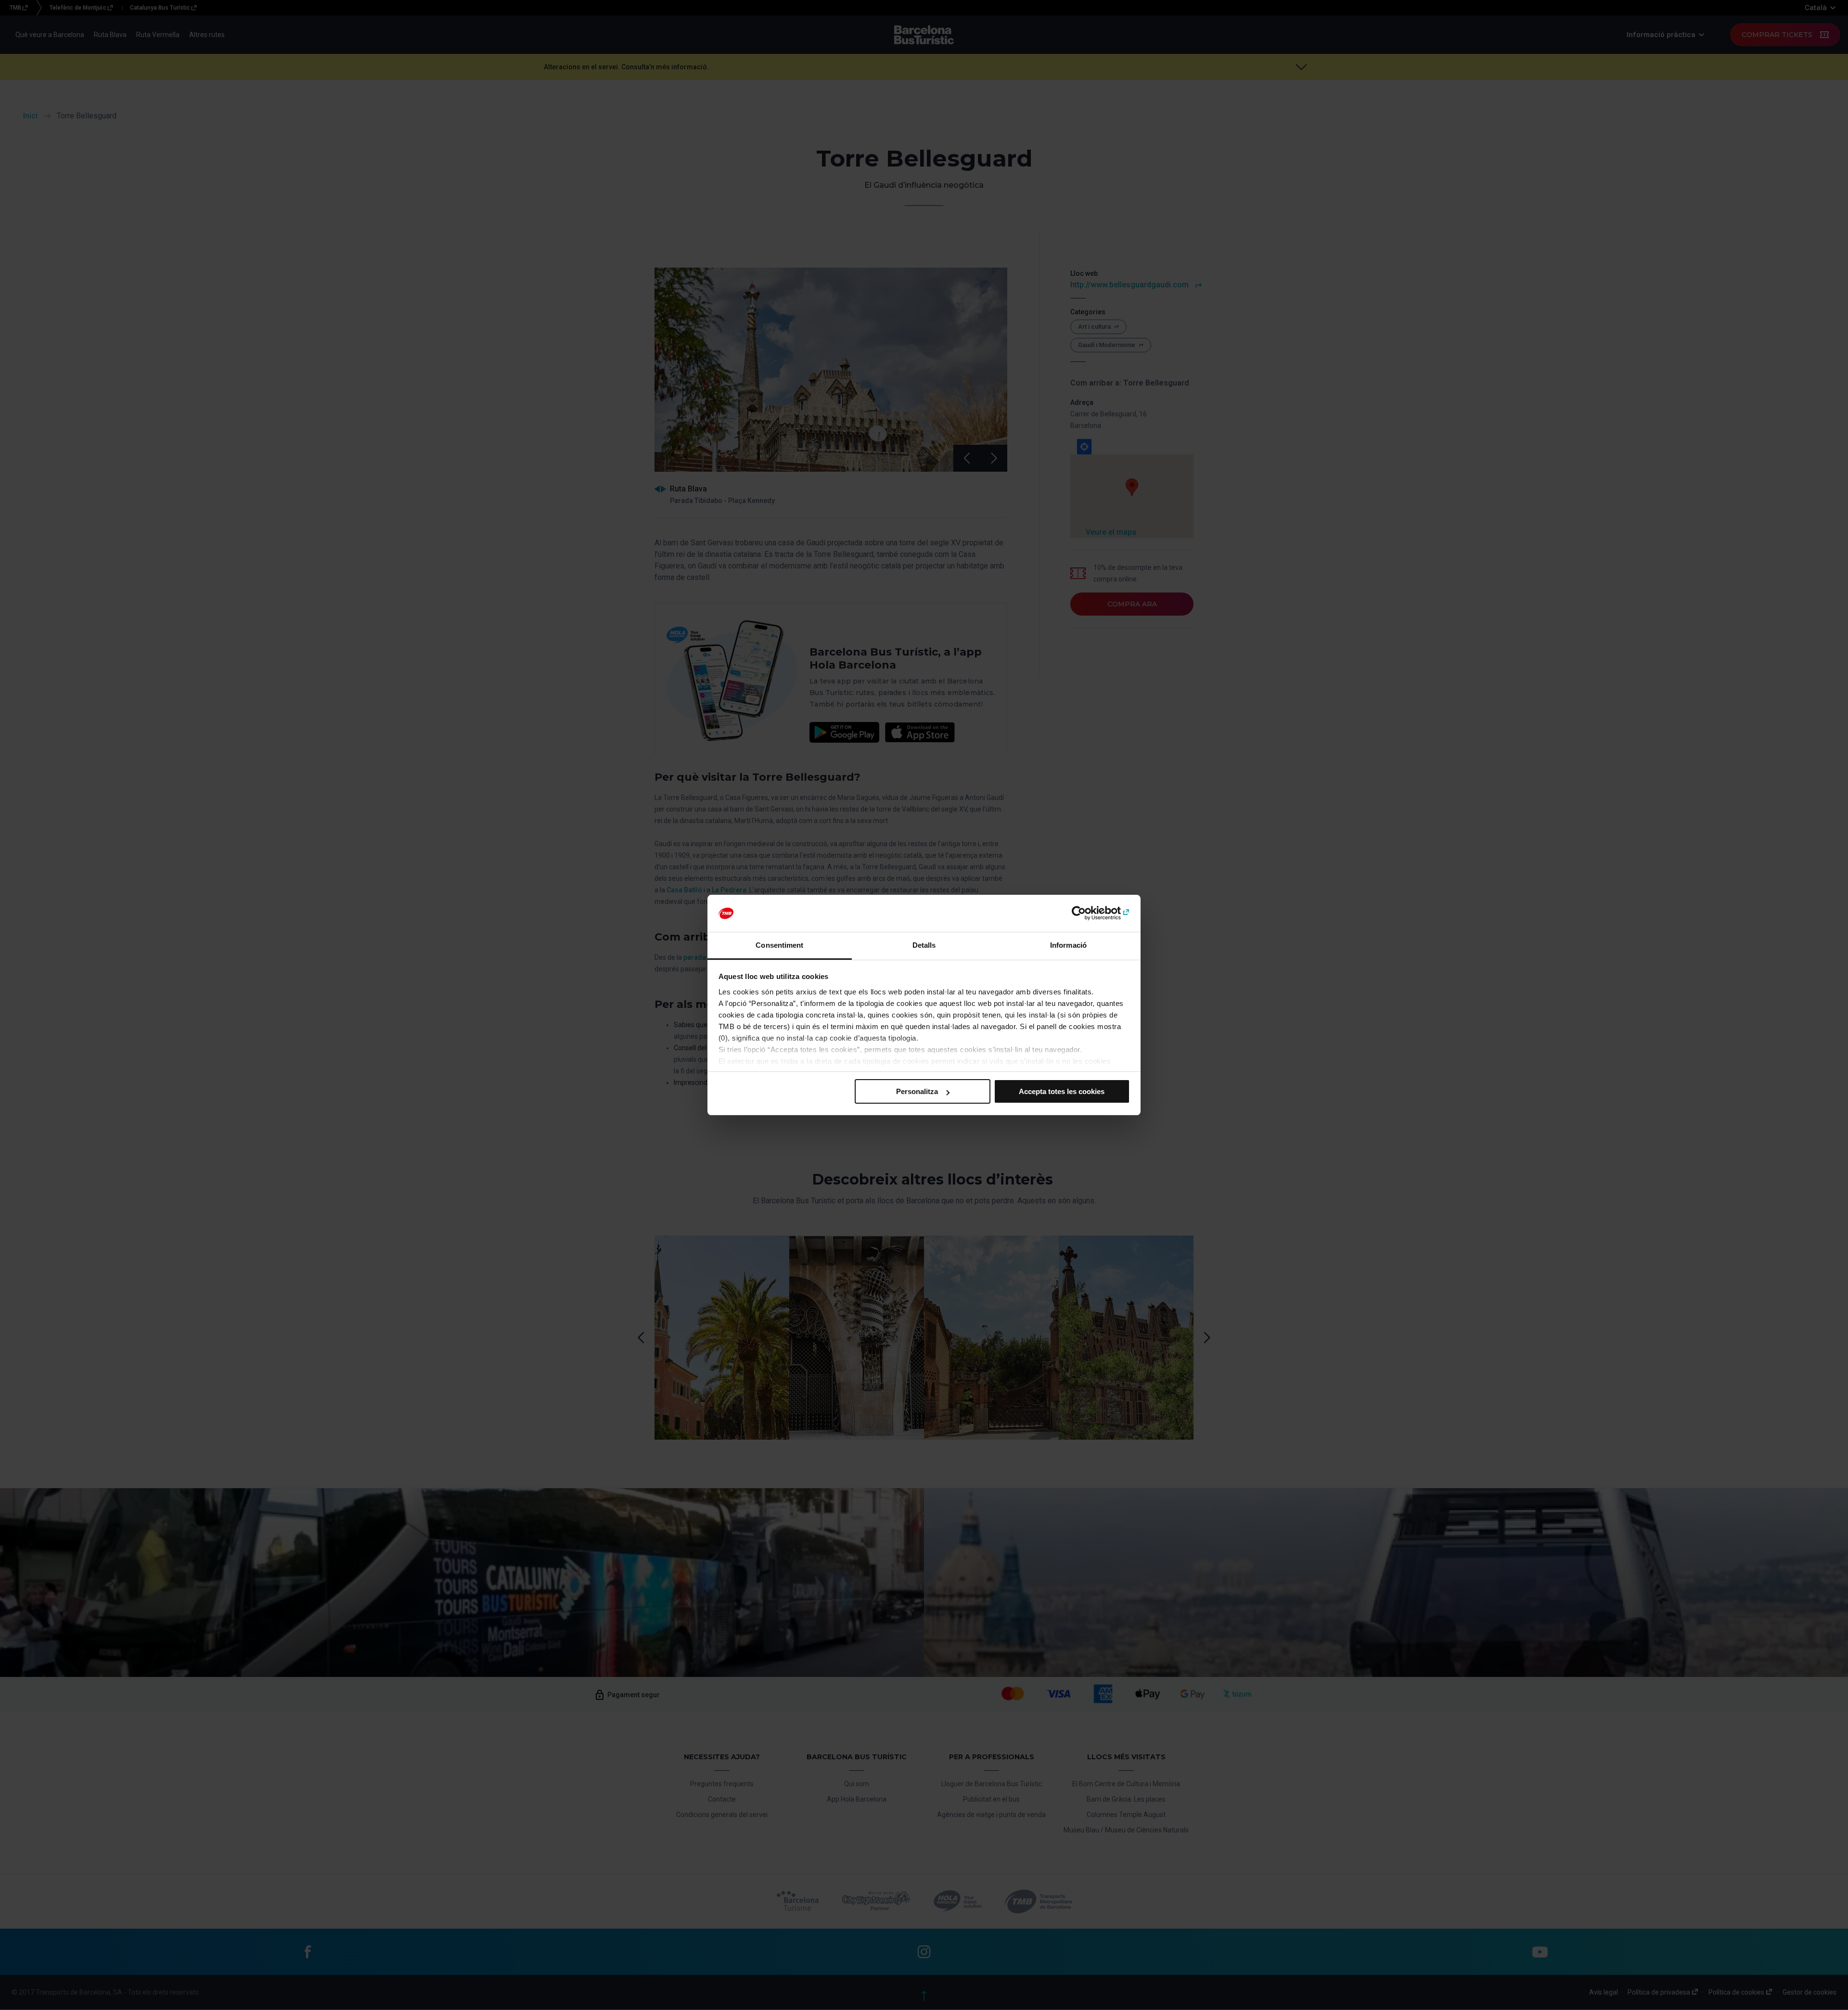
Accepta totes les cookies (1062, 1091)
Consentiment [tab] (779, 945)
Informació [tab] (1068, 945)
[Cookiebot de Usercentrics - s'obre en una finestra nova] (1088, 914)
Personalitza (917, 1091)
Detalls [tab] (924, 945)
